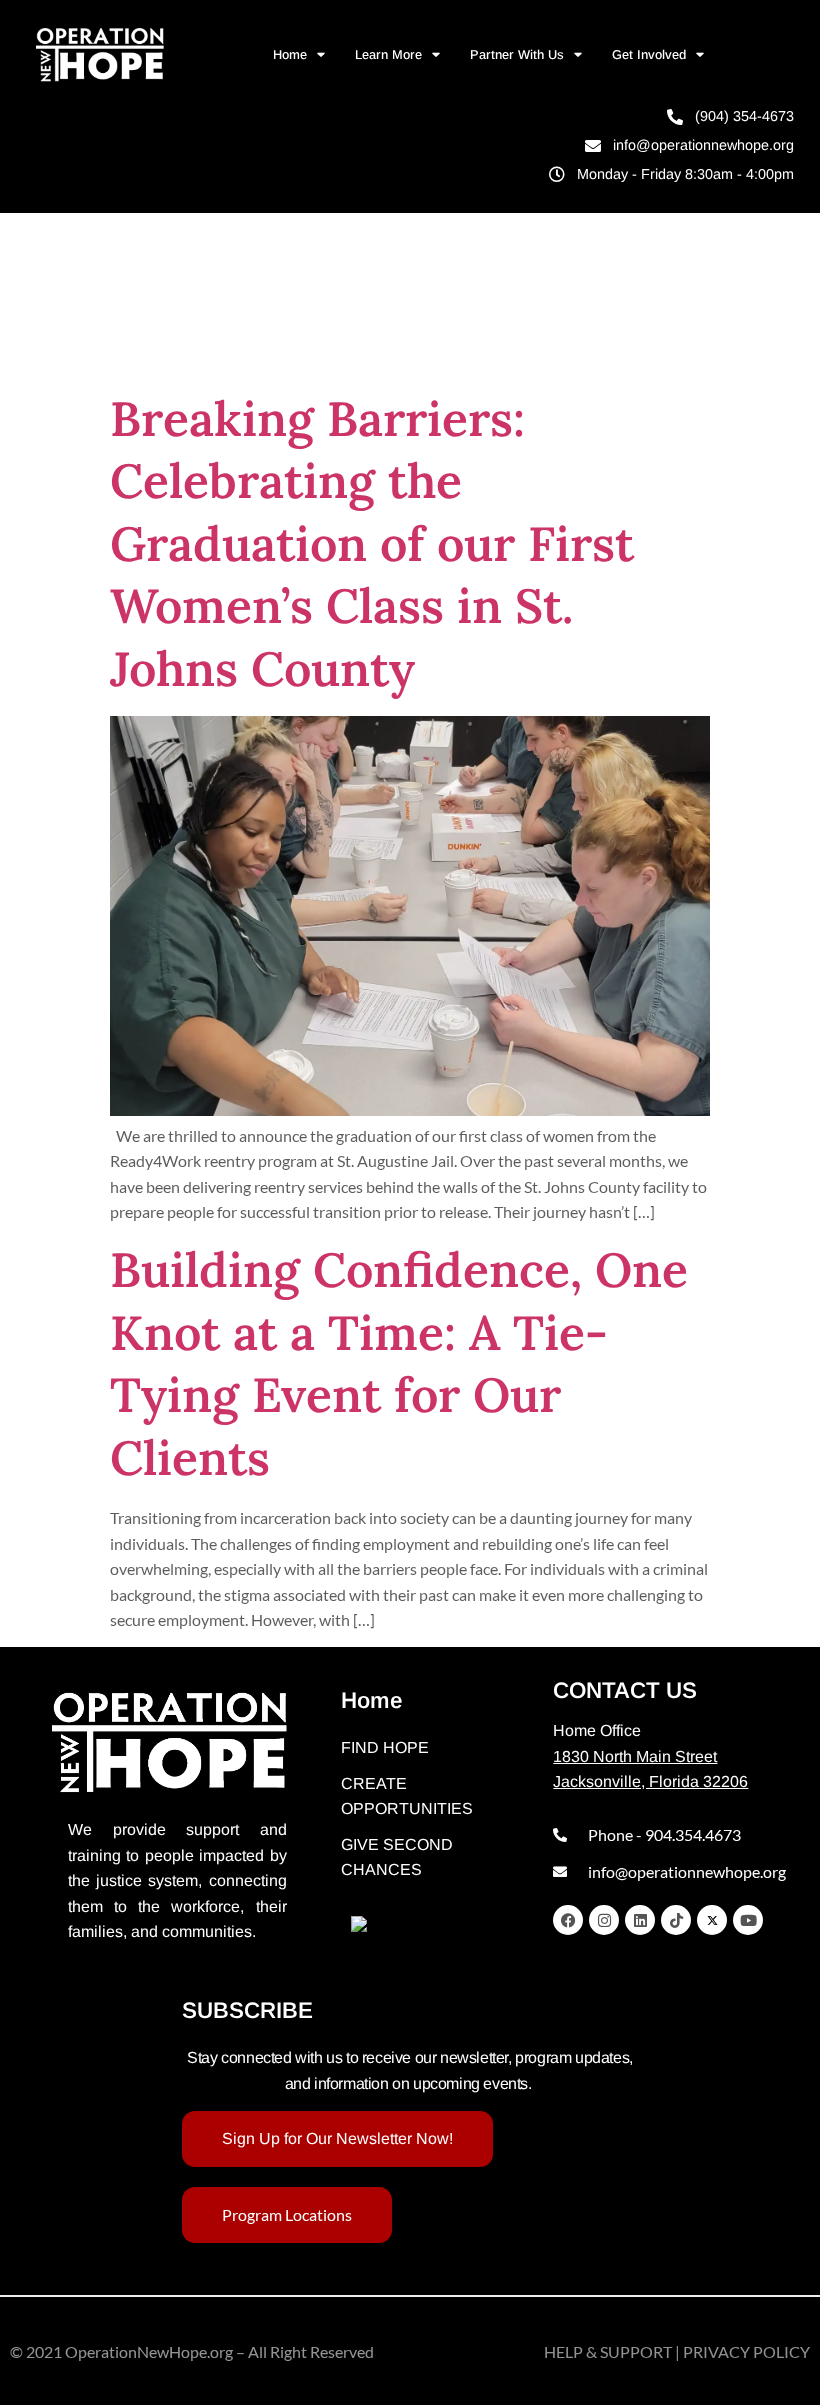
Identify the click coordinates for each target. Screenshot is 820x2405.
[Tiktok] (676, 1920)
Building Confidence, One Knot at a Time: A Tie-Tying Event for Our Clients (399, 1363)
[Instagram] (604, 1920)
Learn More (388, 54)
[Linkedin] (640, 1920)
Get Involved (649, 54)
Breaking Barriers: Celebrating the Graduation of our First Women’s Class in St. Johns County (372, 543)
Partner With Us (517, 54)
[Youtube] (748, 1920)
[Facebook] (568, 1920)
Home (290, 54)
